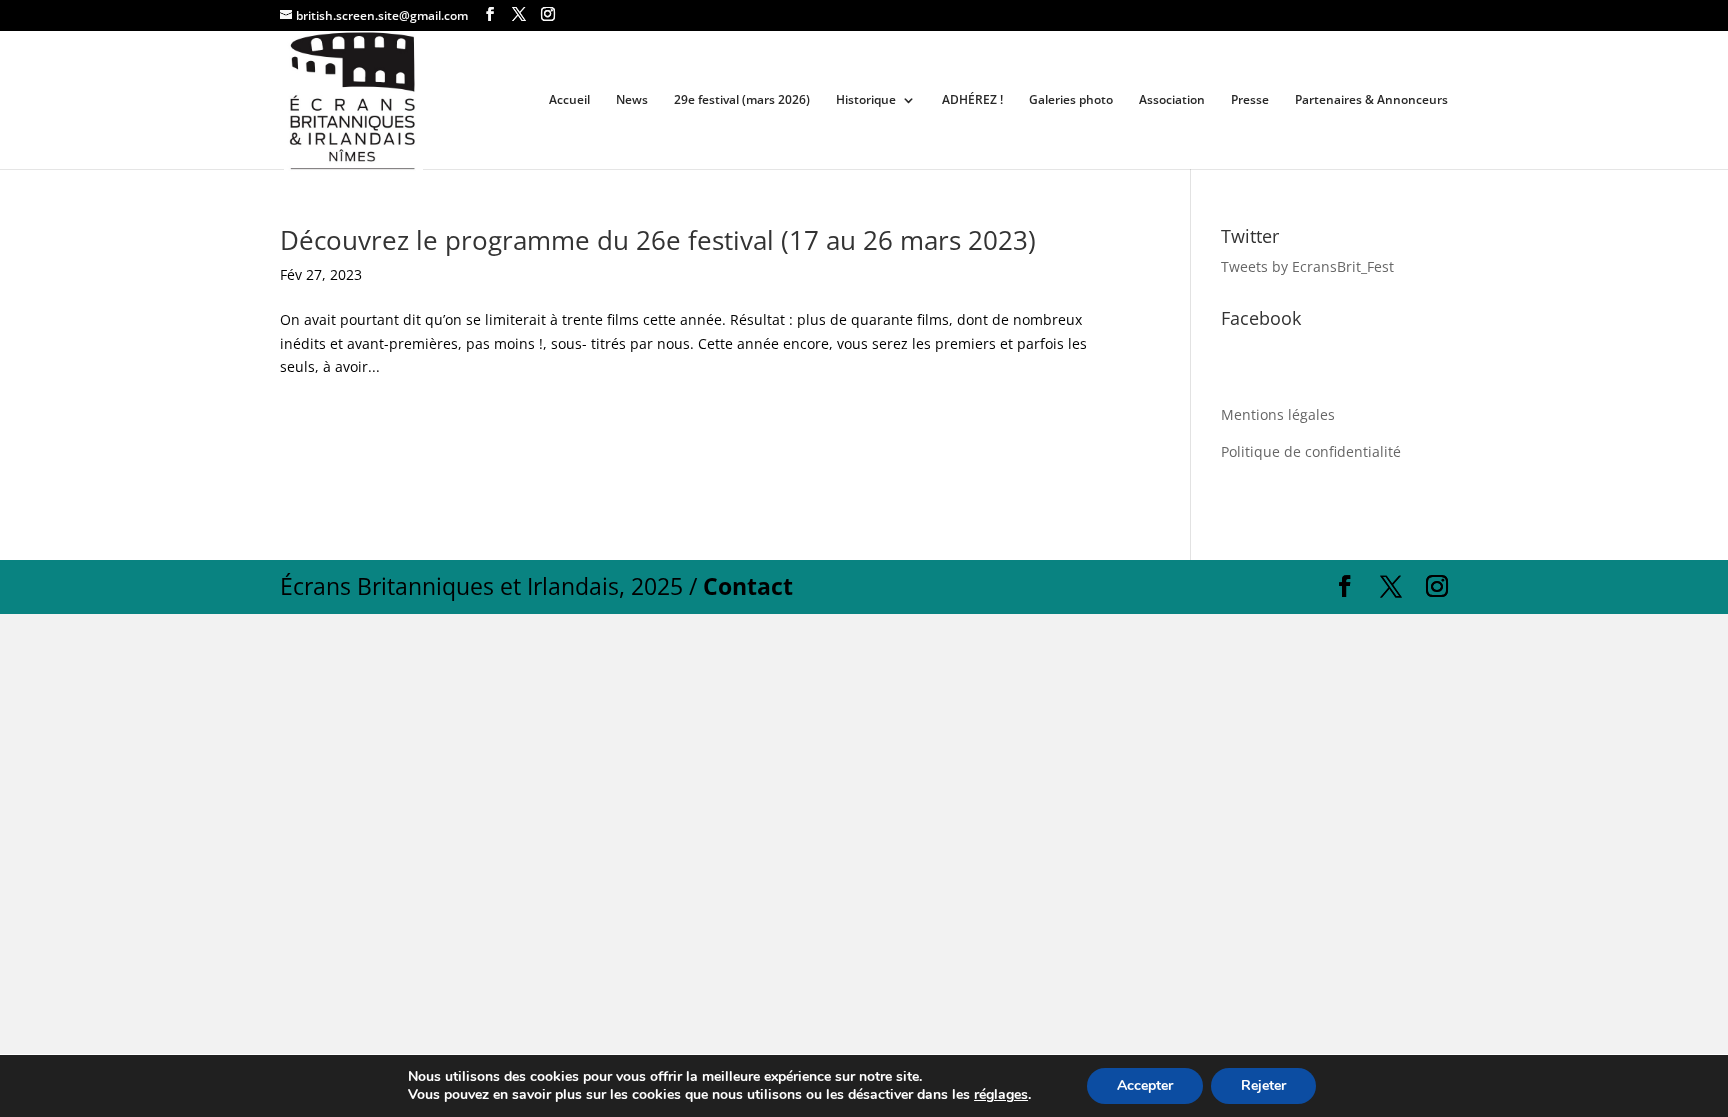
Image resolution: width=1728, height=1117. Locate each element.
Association (1172, 100)
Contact (748, 586)
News (632, 100)
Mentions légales (1278, 414)
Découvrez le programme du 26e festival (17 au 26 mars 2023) (658, 240)
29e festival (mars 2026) (742, 100)
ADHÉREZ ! (972, 100)
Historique (866, 100)
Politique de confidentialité (1311, 451)
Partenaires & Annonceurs (1371, 100)
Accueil (569, 100)
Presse (1250, 100)
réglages (1001, 1095)
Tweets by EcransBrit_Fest (1307, 266)
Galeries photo (1071, 100)
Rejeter (1263, 1085)
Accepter (1145, 1085)
